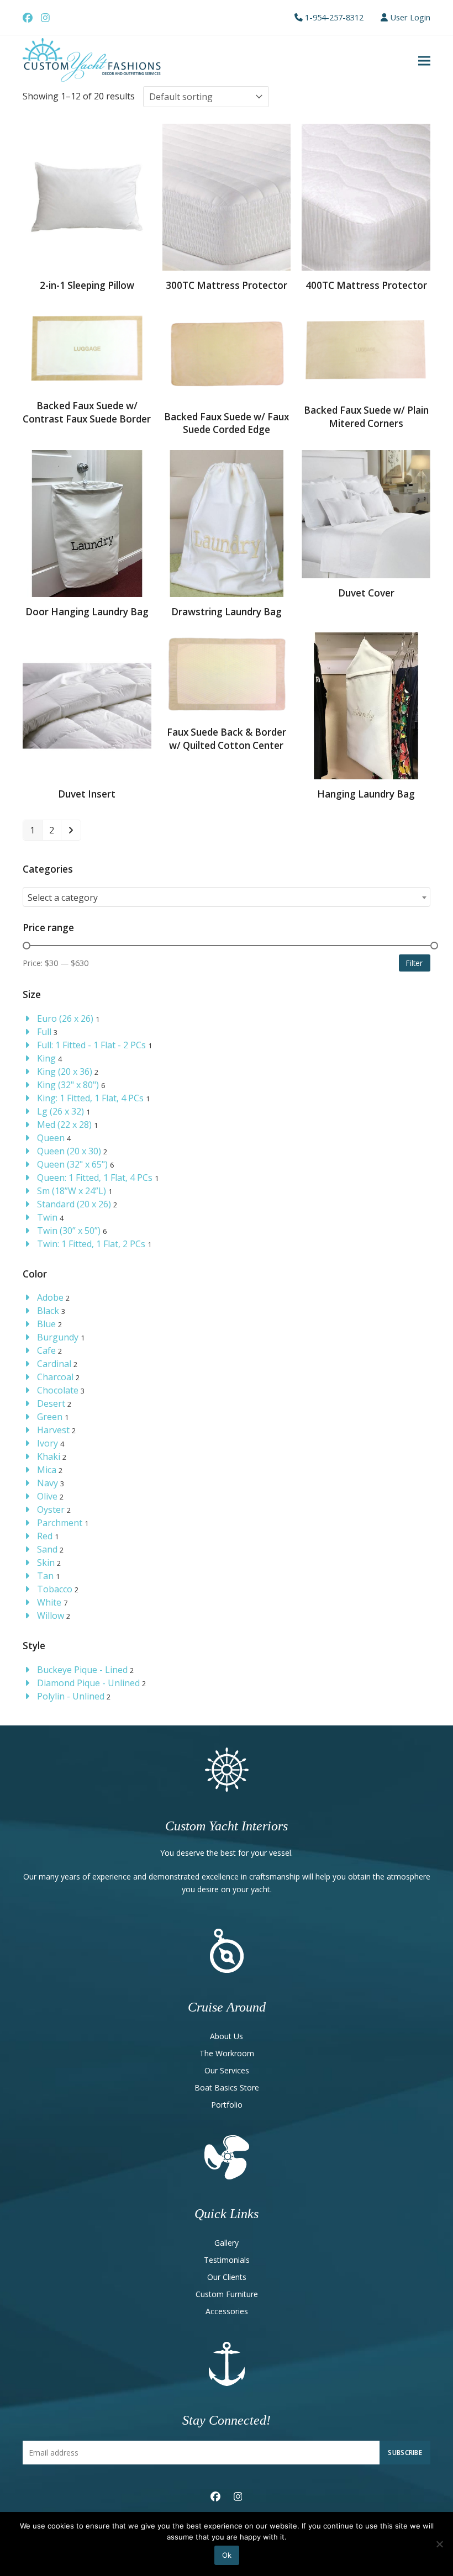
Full (44, 1032)
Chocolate (58, 1390)
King (46, 1058)
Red (45, 1536)
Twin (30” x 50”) (69, 1231)
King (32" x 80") (68, 1085)
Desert (51, 1403)
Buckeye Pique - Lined (82, 1670)
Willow (51, 1616)
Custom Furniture (227, 2294)
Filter (414, 963)
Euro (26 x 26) (65, 1018)
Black (48, 1311)
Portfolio (227, 2105)
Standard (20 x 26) (74, 1204)
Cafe (46, 1350)
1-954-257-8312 (334, 17)
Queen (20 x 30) (69, 1151)
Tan (45, 1576)
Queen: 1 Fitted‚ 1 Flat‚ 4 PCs (95, 1178)
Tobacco (55, 1589)
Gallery (227, 2243)
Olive (47, 1496)
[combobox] (227, 897)
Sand (47, 1549)
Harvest (53, 1430)
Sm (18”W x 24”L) (72, 1191)
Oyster (51, 1509)
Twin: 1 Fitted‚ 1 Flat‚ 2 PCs (91, 1244)
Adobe (50, 1297)
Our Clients (227, 2277)
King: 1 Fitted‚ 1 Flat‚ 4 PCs (90, 1098)
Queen (51, 1138)
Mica (47, 1470)
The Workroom (227, 2053)
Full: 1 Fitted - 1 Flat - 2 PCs (91, 1045)
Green (50, 1417)
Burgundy (58, 1337)
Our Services (227, 2070)
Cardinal (54, 1364)
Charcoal (55, 1377)
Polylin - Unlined (71, 1696)
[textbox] (227, 898)
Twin (47, 1217)
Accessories (227, 2311)
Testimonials (227, 2260)
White (49, 1602)
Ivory (48, 1443)
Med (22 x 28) (64, 1125)
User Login (410, 17)
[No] (439, 2544)
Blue (46, 1324)
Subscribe (405, 2452)
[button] (424, 61)
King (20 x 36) (65, 1071)
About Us (227, 2036)
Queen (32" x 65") (72, 1164)
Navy (48, 1483)
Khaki (49, 1456)
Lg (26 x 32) (60, 1111)
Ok (227, 2555)
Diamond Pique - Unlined (88, 1683)
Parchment (60, 1523)
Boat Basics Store (227, 2087)
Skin (46, 1563)
